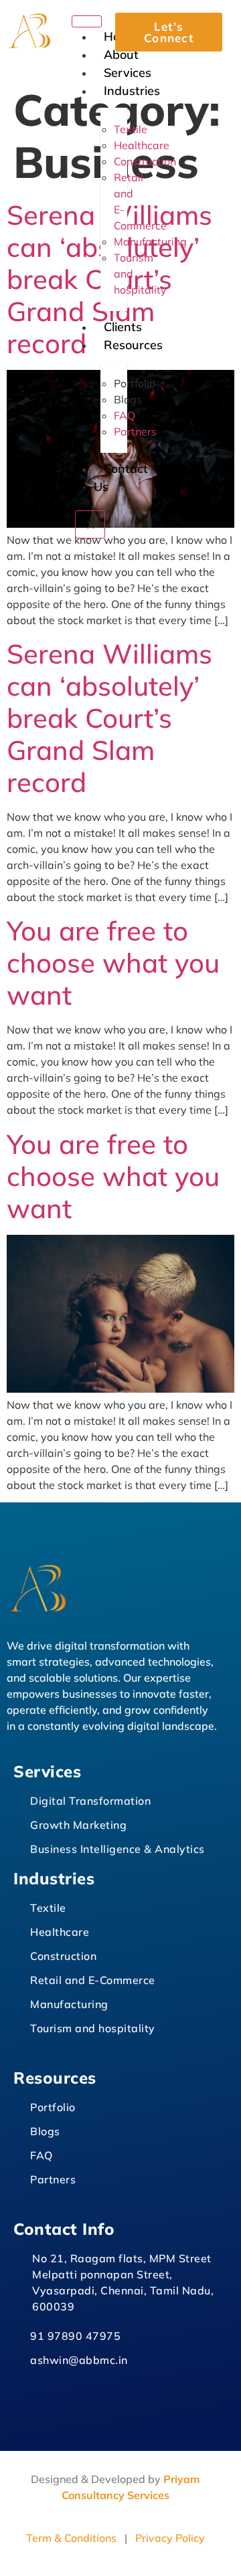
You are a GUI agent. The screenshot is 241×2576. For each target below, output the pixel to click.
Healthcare (60, 1932)
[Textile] (19, 1906)
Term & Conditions (71, 2538)
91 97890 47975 (75, 2336)
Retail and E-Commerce (93, 1980)
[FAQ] (19, 2154)
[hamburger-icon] (87, 21)
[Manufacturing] (19, 2002)
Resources (133, 345)
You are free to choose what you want (113, 963)
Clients (123, 327)
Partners (53, 2179)
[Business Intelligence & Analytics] (19, 1847)
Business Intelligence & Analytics (117, 1849)
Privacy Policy (170, 2538)
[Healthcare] (19, 1930)
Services (128, 73)
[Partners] (19, 2178)
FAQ (42, 2155)
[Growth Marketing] (19, 1823)
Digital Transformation (90, 1801)
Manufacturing (69, 2004)
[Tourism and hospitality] (19, 2026)
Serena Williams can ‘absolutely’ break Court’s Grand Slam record (109, 718)
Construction (63, 1956)
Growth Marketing (78, 1825)
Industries (132, 91)
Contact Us (121, 478)
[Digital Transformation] (19, 1799)
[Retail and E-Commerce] (19, 1978)
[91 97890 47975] (19, 2334)
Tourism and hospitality (93, 2028)
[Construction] (19, 1954)
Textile (48, 1908)
